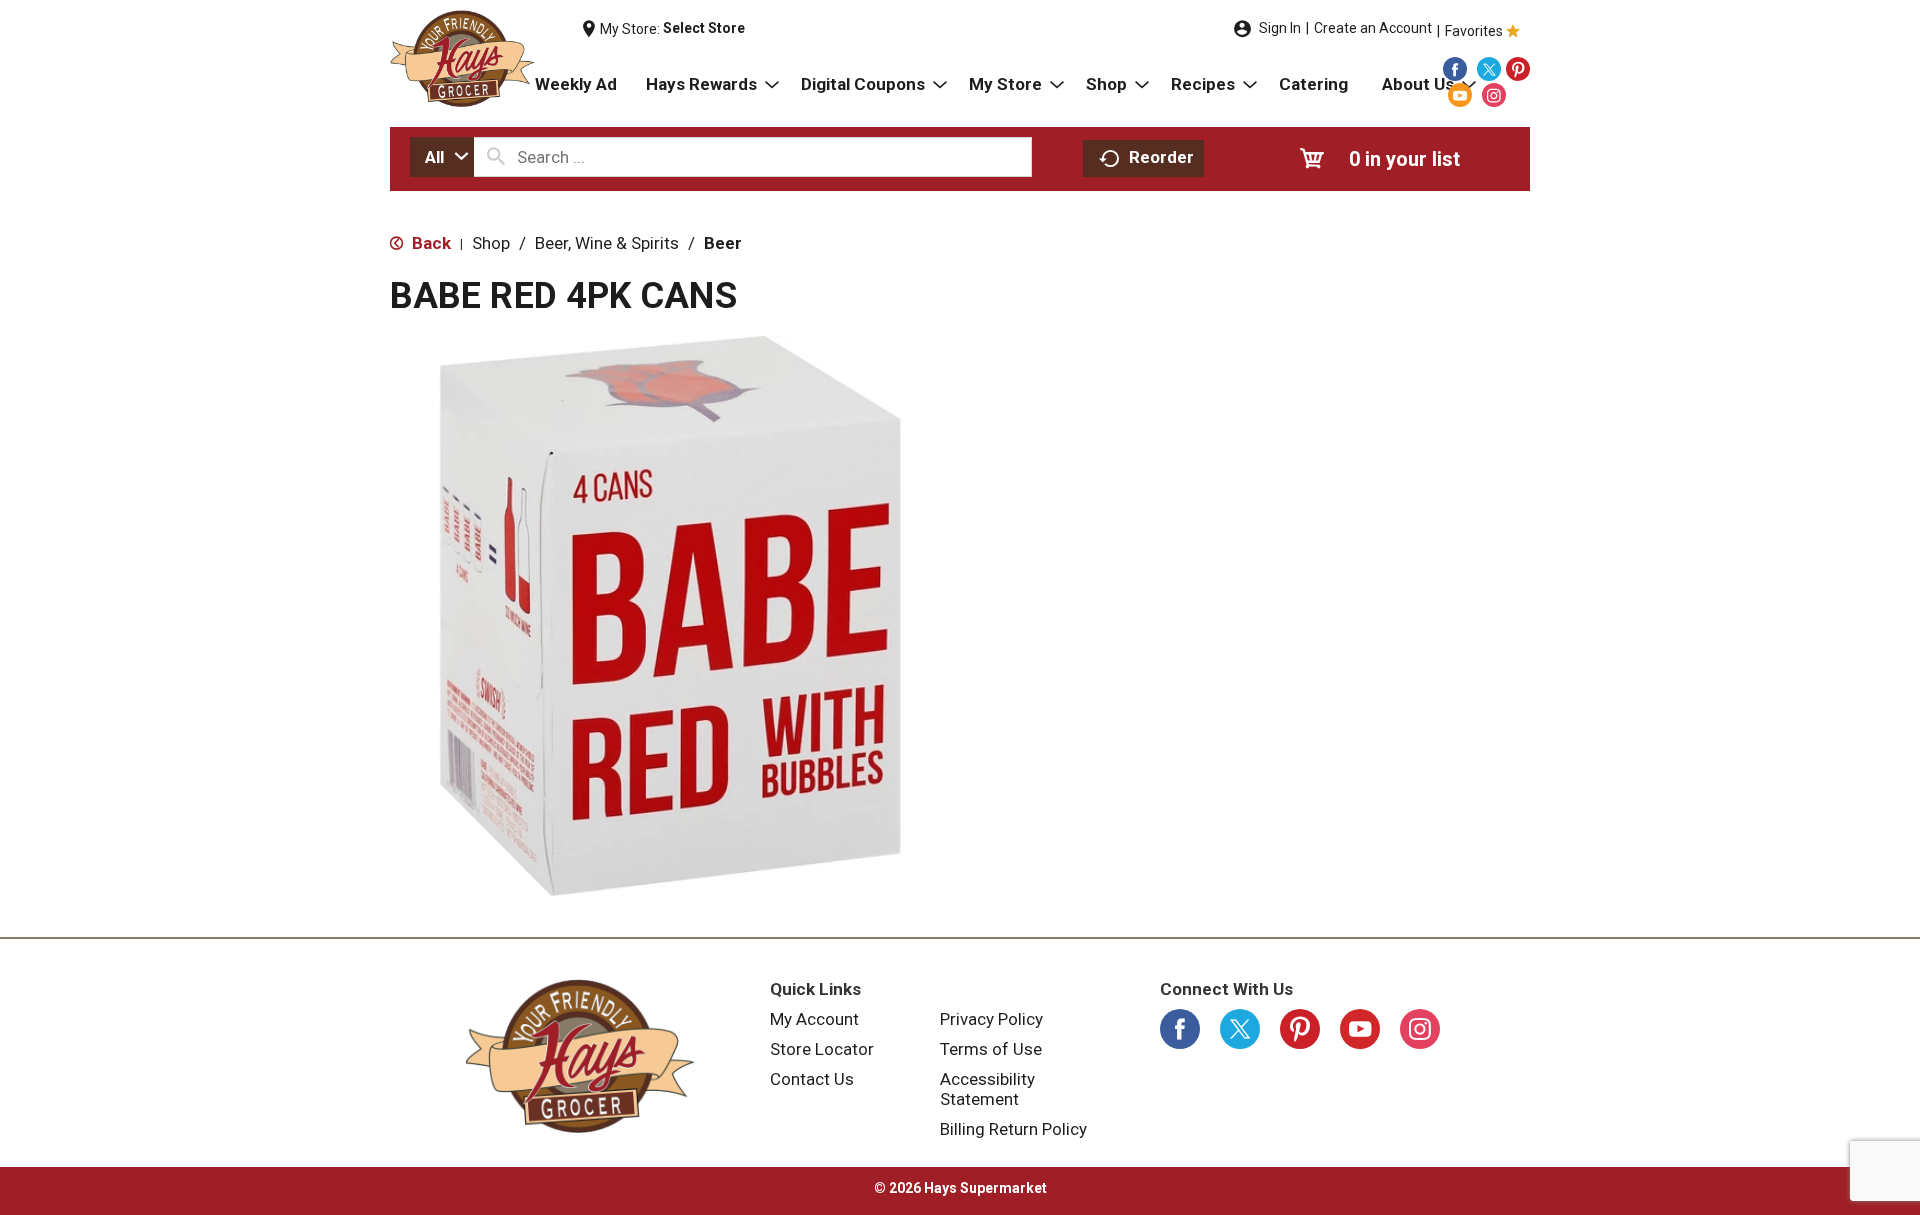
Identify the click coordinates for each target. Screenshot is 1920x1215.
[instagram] (1494, 95)
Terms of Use (991, 1049)
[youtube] (1460, 95)
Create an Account (1373, 28)
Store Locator (822, 1049)
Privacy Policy (991, 1019)
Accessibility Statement (987, 1089)
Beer (723, 243)
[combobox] (442, 157)
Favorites (1474, 31)
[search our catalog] (496, 157)
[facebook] (1455, 69)
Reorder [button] (1161, 157)
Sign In (1280, 28)
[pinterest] (1518, 69)
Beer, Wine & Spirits (607, 243)
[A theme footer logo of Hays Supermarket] (580, 1056)
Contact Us (812, 1079)
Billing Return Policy (1013, 1129)
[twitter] (1489, 69)
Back (429, 243)
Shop (491, 243)
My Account (814, 1019)
